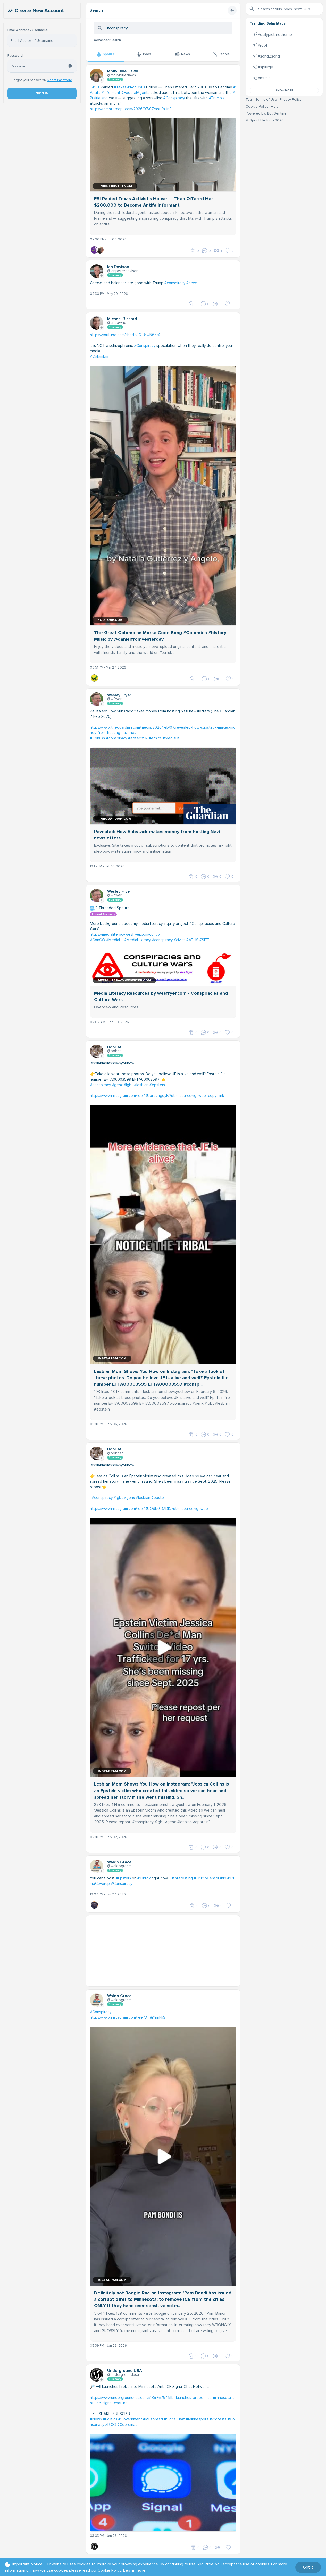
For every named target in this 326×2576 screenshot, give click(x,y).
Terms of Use (266, 99)
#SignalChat (174, 2419)
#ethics (155, 738)
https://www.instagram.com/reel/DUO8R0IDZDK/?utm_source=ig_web (149, 1509)
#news (192, 283)
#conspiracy (175, 283)
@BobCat (115, 1051)
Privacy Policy (291, 99)
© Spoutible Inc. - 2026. (265, 120)
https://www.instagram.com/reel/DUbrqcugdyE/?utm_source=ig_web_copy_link (157, 1096)
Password (15, 56)
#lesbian (141, 1085)
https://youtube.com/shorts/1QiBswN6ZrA (125, 335)
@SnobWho (117, 323)
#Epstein (123, 1878)
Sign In (42, 93)
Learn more (134, 2570)
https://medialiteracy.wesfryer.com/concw (125, 934)
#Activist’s (136, 87)
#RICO (111, 2425)
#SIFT (204, 940)
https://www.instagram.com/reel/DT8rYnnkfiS (128, 2017)
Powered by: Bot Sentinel (266, 113)
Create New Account (39, 11)
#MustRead (153, 2419)
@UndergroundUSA (123, 2375)
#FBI (96, 87)
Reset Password (60, 80)
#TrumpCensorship (210, 1878)
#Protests (218, 2419)
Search (96, 10)
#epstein (157, 1085)
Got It (308, 2567)
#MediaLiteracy (137, 940)
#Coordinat (127, 2425)
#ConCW (98, 738)
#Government (130, 2419)
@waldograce (119, 1866)
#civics (179, 940)
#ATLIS (192, 940)
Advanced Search (107, 40)
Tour (249, 99)
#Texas (120, 87)
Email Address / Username (28, 30)
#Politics (110, 2419)
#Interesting (182, 1878)
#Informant (111, 93)
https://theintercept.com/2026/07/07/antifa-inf (130, 109)
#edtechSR (138, 738)
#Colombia (99, 356)
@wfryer (114, 699)
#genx (117, 1085)
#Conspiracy (174, 98)
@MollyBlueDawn (122, 75)
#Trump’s (217, 98)
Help (275, 106)
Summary (115, 80)
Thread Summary (103, 914)
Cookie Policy (257, 106)
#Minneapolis (197, 2419)
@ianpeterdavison (123, 271)
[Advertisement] (163, 1952)
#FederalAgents (135, 93)
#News (96, 2419)
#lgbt (128, 1085)
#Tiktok (144, 1878)
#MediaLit (171, 738)
